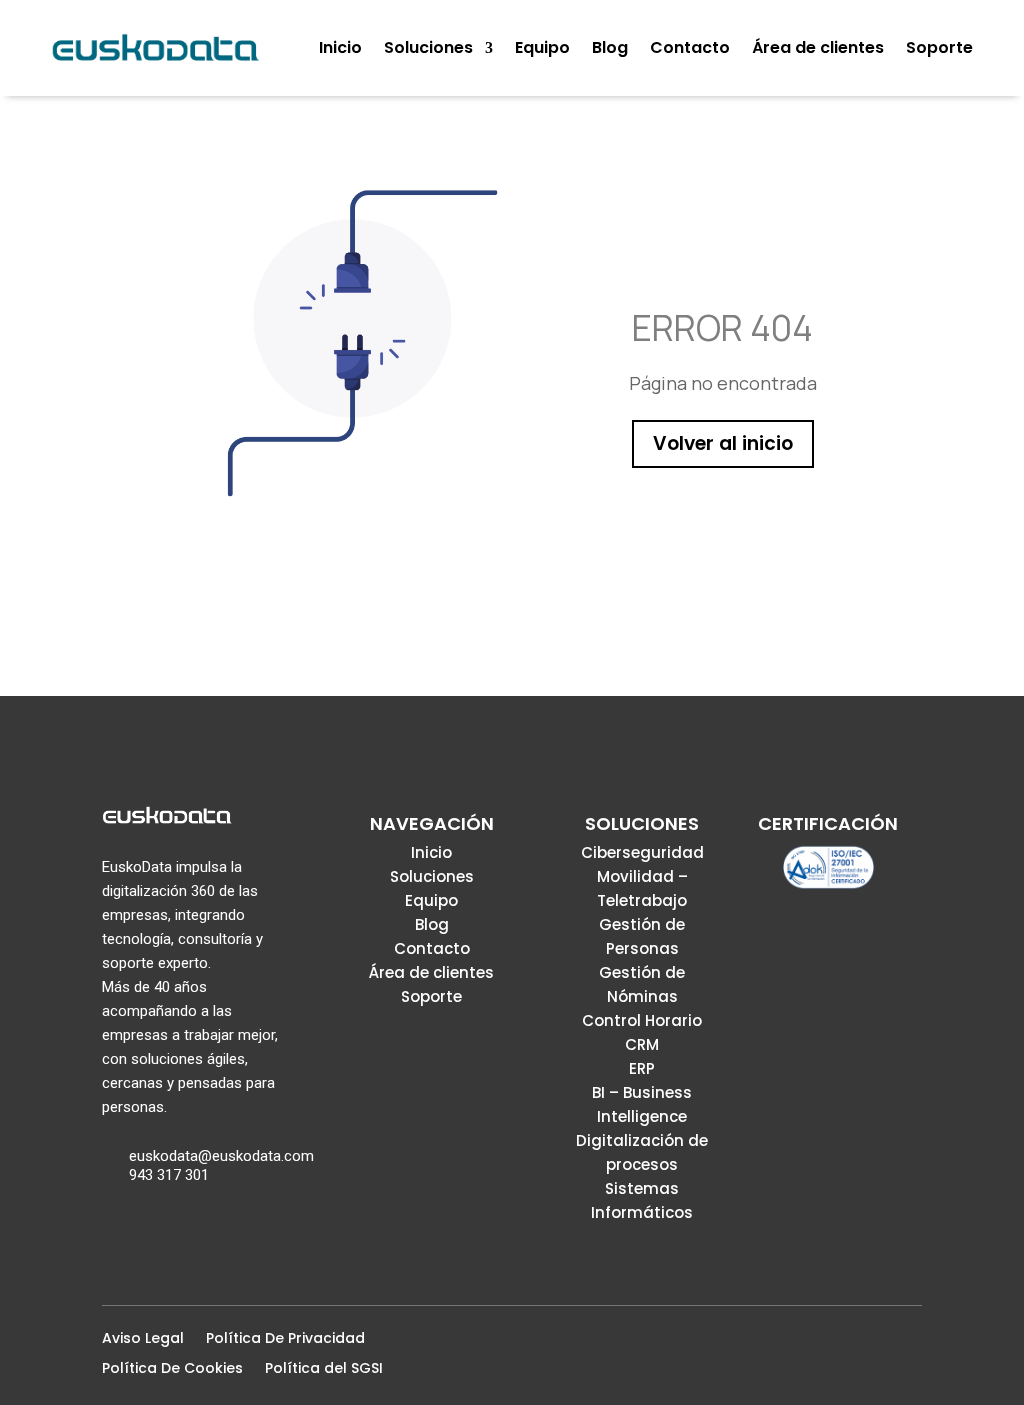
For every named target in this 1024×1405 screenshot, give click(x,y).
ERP (642, 1068)
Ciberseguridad (642, 852)
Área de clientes (431, 972)
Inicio (431, 852)
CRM (642, 1044)
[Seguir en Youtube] (910, 1344)
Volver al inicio (723, 443)
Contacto (432, 948)
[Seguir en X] (846, 1344)
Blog (432, 924)
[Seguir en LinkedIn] (878, 1344)
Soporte (431, 996)
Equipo (431, 900)
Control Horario (642, 1020)
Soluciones (432, 876)
